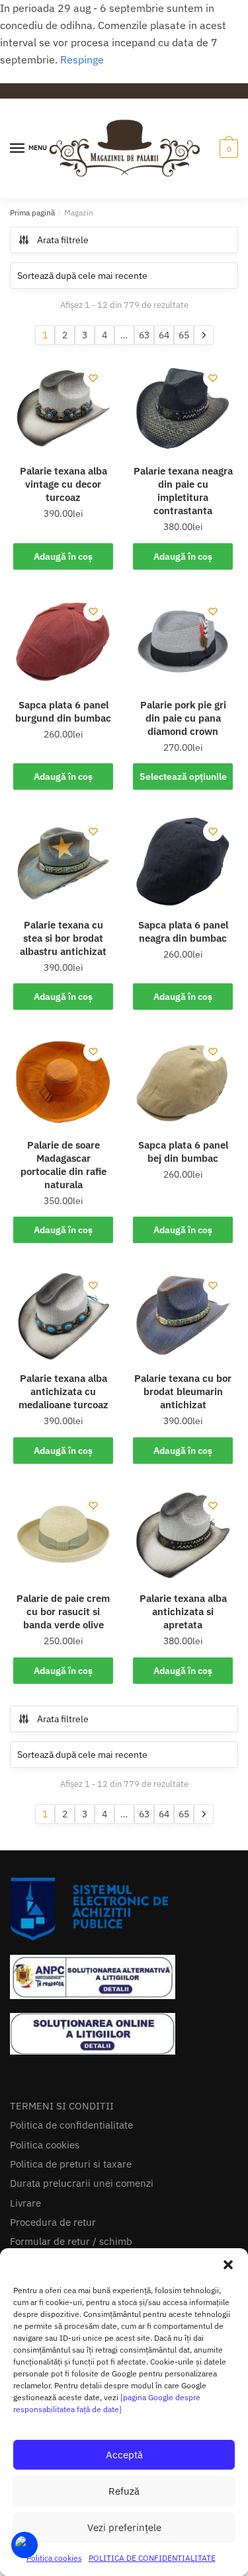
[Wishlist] (93, 378)
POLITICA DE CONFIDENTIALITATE (152, 2558)
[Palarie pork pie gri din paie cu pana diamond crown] (183, 641)
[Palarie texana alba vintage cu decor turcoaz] (63, 408)
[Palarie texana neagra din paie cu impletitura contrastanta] (183, 408)
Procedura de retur (53, 2222)
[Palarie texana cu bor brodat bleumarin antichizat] (183, 1315)
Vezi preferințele (124, 2527)
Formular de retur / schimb (71, 2241)
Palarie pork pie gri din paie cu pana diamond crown (183, 718)
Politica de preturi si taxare (71, 2164)
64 (164, 335)
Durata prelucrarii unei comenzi (82, 2183)
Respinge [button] (82, 59)
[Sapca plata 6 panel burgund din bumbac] (63, 641)
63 (144, 335)
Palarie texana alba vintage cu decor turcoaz (63, 484)
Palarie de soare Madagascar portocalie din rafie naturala (63, 1165)
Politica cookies (54, 2558)
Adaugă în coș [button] (63, 556)
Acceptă (124, 2455)
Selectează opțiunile (183, 777)
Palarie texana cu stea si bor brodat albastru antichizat (63, 938)
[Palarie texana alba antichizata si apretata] (183, 1535)
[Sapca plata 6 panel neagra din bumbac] (183, 861)
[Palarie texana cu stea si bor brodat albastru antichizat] (63, 861)
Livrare (25, 2203)
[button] (228, 2265)
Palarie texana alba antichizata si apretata (183, 1611)
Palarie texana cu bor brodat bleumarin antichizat (183, 1391)
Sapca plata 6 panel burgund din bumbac (63, 711)
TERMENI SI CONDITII (62, 2106)
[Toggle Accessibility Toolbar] (24, 2545)
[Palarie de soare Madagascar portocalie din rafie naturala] (63, 1081)
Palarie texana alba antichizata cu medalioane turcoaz (63, 1391)
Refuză (124, 2491)
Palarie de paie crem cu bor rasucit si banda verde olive (63, 1611)
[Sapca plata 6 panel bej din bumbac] (183, 1081)
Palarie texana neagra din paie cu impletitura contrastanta (183, 491)
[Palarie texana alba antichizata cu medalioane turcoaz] (63, 1315)
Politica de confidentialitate (71, 2125)
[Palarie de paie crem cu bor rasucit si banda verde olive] (63, 1535)
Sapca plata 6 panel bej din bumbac (183, 1152)
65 (184, 335)
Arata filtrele (63, 240)
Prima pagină (32, 212)
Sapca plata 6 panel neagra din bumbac (183, 931)
